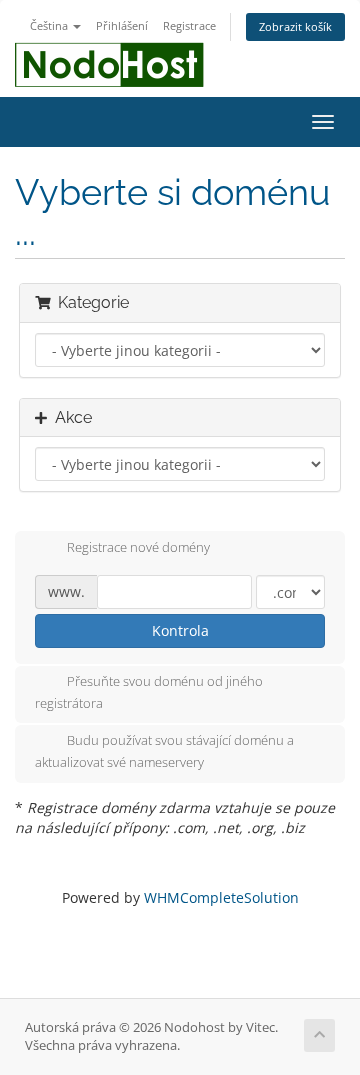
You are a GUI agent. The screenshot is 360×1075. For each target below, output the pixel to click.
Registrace (189, 25)
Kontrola (180, 630)
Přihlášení (122, 25)
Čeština (50, 25)
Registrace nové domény (138, 547)
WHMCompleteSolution (221, 897)
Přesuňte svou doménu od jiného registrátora (149, 692)
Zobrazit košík (295, 26)
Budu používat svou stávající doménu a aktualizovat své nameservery (164, 752)
